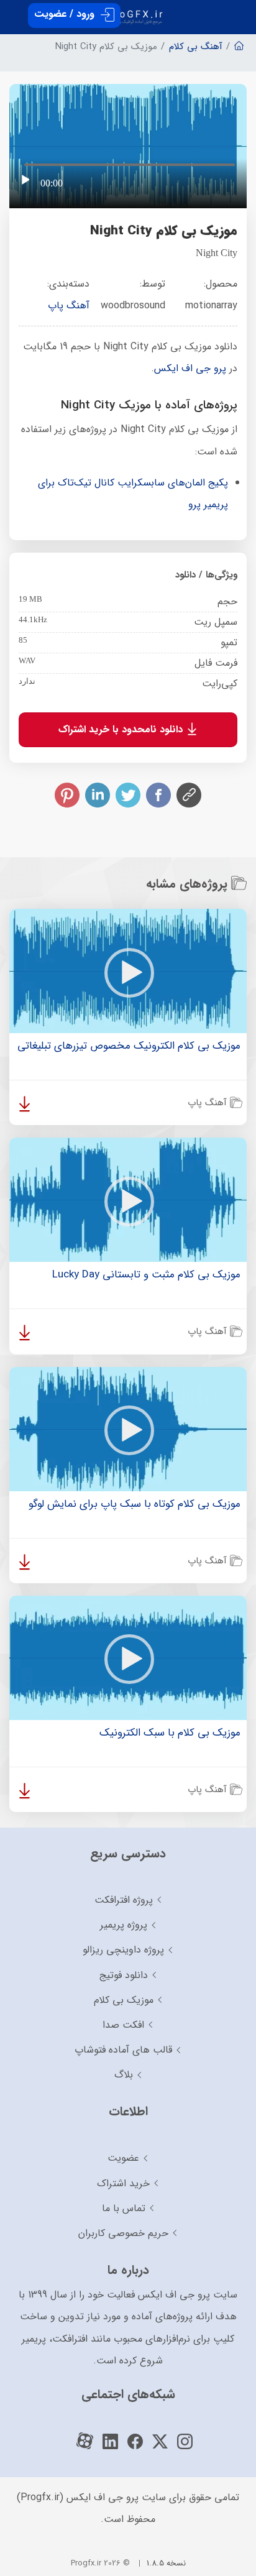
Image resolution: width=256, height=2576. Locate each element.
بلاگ (124, 2075)
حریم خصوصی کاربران (123, 2233)
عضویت (123, 2158)
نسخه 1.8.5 (166, 2563)
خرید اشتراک (123, 2183)
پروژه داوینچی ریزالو (123, 1950)
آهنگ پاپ (69, 306)
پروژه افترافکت (124, 1900)
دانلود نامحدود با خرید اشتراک (122, 729)
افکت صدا (123, 2025)
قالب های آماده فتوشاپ (123, 2050)
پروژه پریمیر (124, 1925)
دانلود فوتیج (124, 1975)
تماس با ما (124, 2208)
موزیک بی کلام (124, 2000)
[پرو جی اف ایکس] (128, 12)
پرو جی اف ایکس (190, 368)
